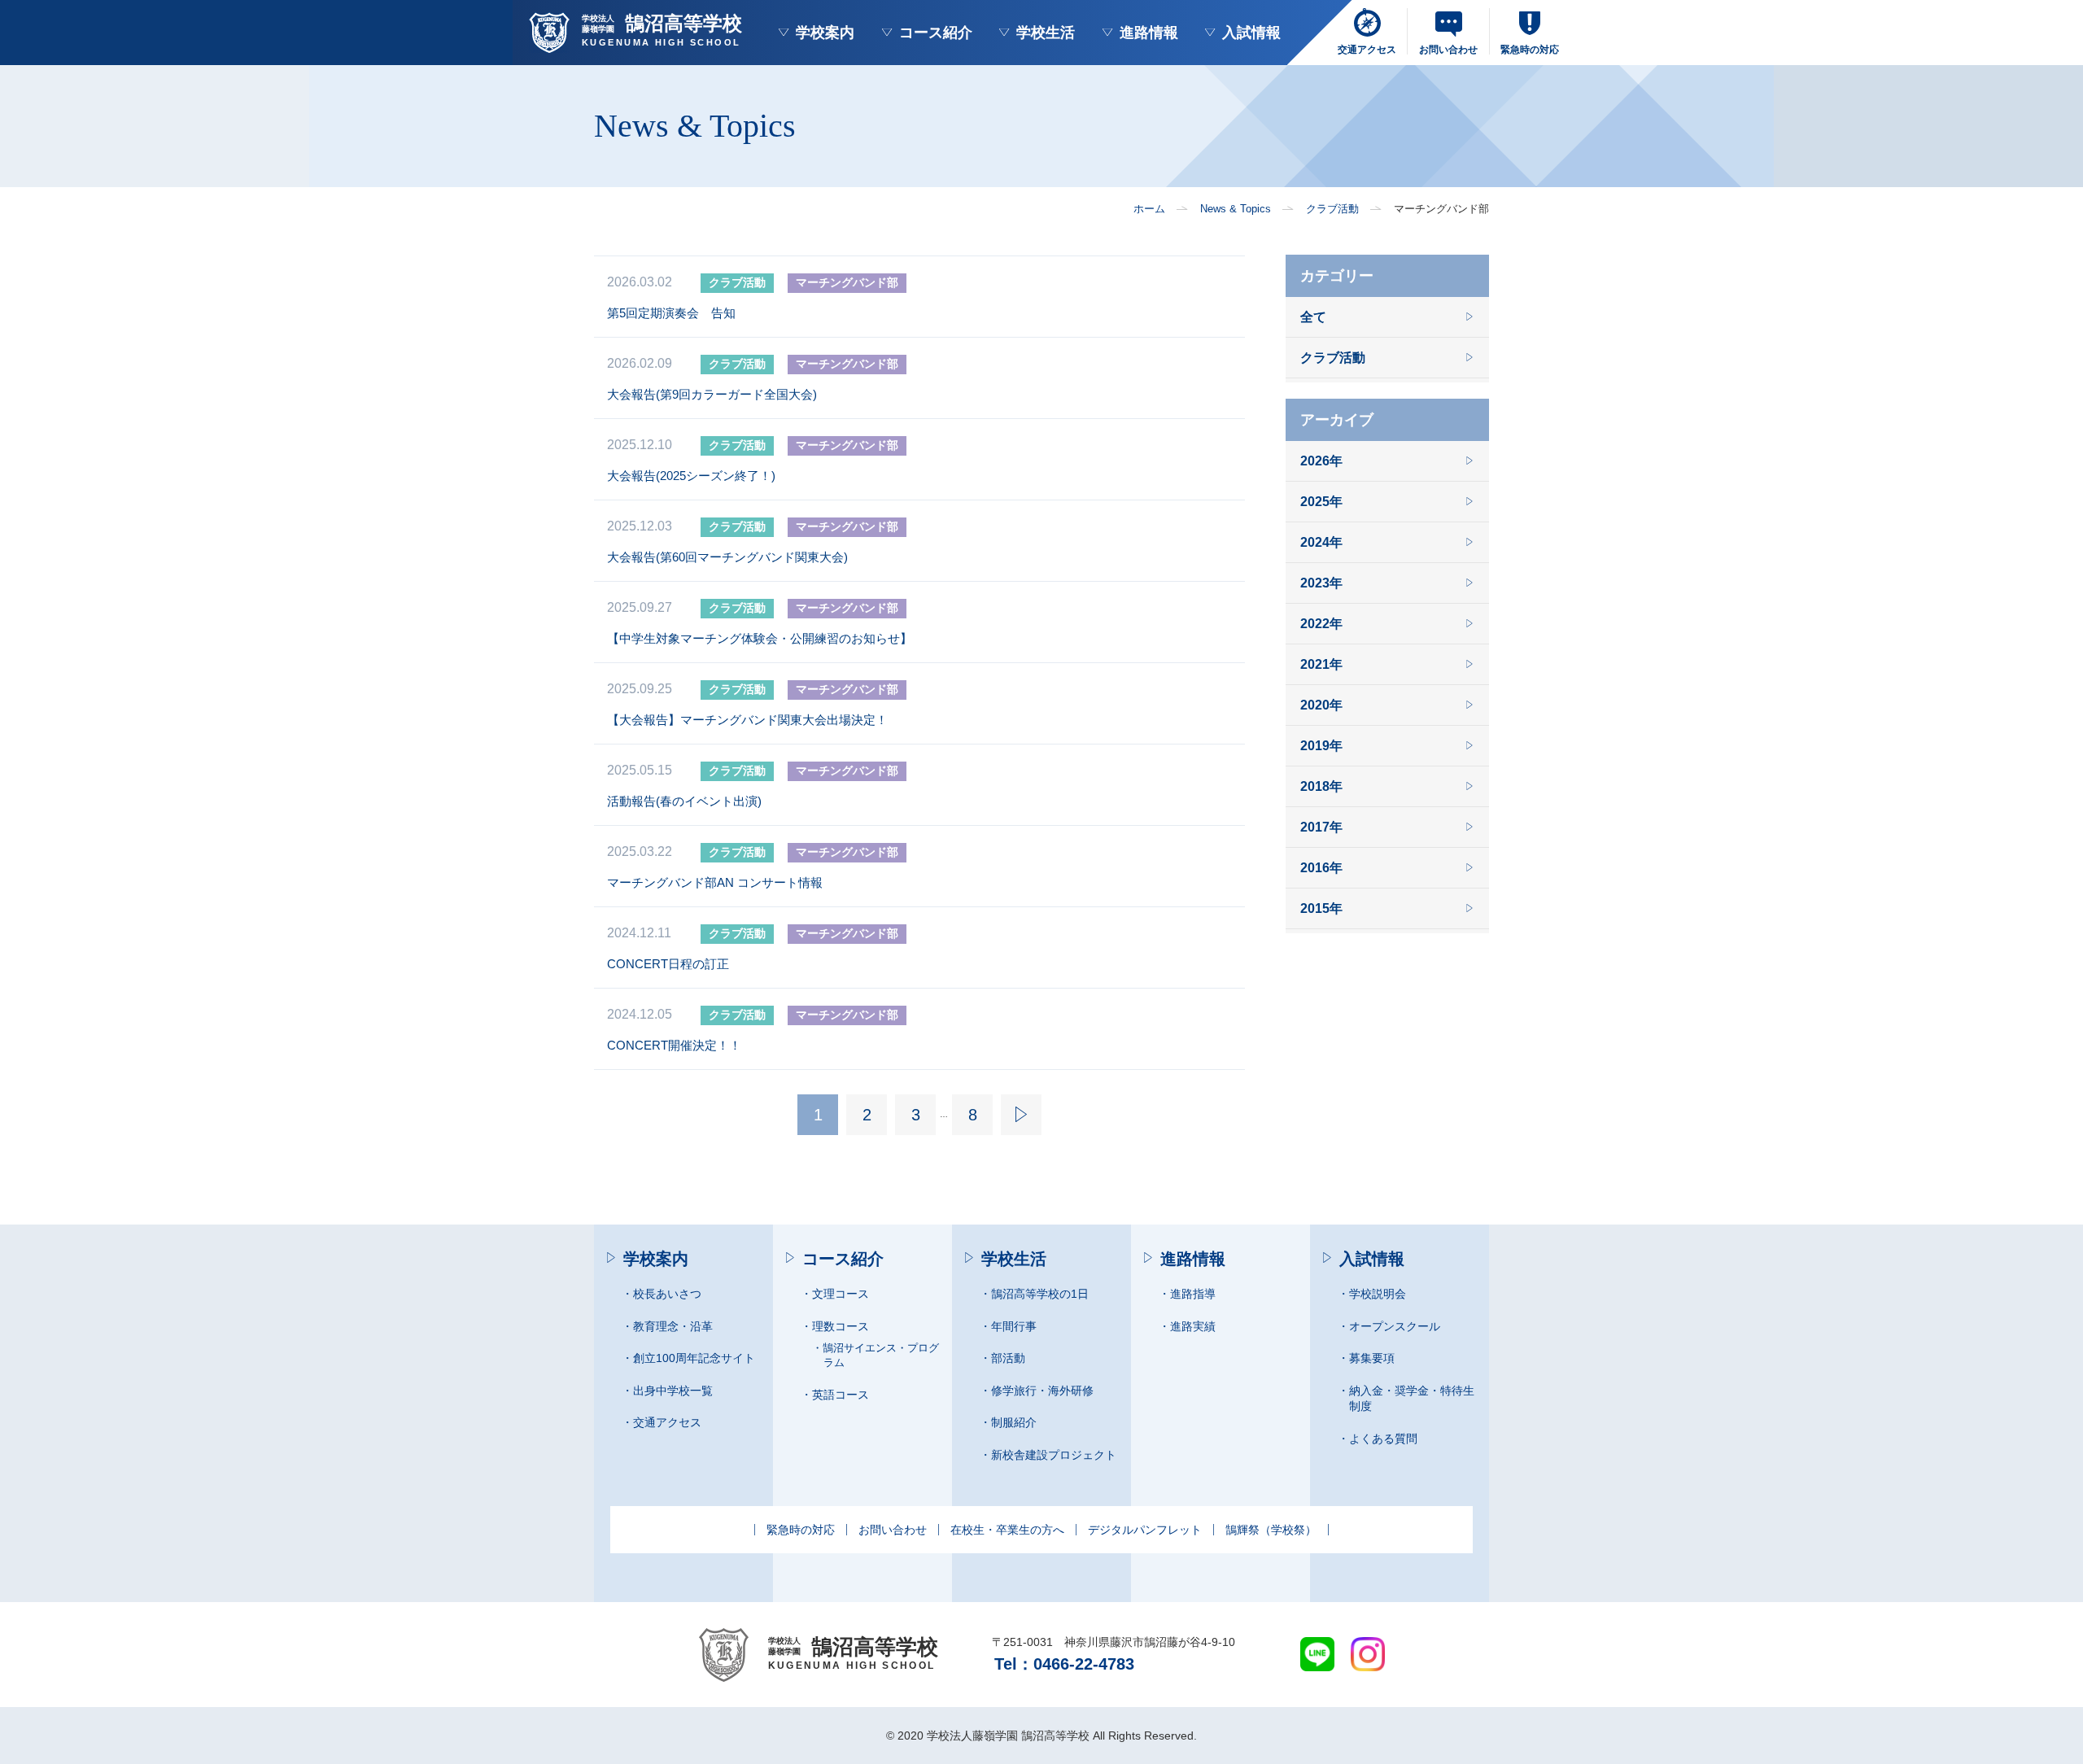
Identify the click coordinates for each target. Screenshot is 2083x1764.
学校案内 (825, 33)
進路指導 (1193, 1294)
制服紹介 (1014, 1422)
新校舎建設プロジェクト (1054, 1455)
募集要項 (1372, 1358)
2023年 (1321, 583)
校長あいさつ (667, 1294)
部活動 (1008, 1358)
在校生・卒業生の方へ (1007, 1530)
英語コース (841, 1395)
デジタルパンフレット (1145, 1530)
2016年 (1321, 868)
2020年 (1321, 705)
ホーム (1149, 209)
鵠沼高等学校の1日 (1040, 1294)
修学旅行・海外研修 (1042, 1391)
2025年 (1321, 502)
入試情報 (1251, 33)
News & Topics (1236, 209)
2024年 (1321, 542)
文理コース (841, 1294)
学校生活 (1046, 33)
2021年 (1321, 664)
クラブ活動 (1332, 209)
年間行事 (1014, 1326)
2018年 (1321, 786)
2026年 (1321, 461)
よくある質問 (1383, 1439)
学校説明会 (1378, 1294)
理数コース (841, 1326)
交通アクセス (667, 1422)
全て (1313, 317)
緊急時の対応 (801, 1530)
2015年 (1321, 908)
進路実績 (1193, 1326)
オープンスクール (1395, 1326)
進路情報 (1149, 33)
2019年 (1321, 746)
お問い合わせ (893, 1530)
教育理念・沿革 (673, 1326)
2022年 (1321, 624)
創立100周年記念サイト (694, 1358)
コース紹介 (936, 33)
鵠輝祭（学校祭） (1271, 1530)
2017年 (1321, 827)
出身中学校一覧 (673, 1391)
